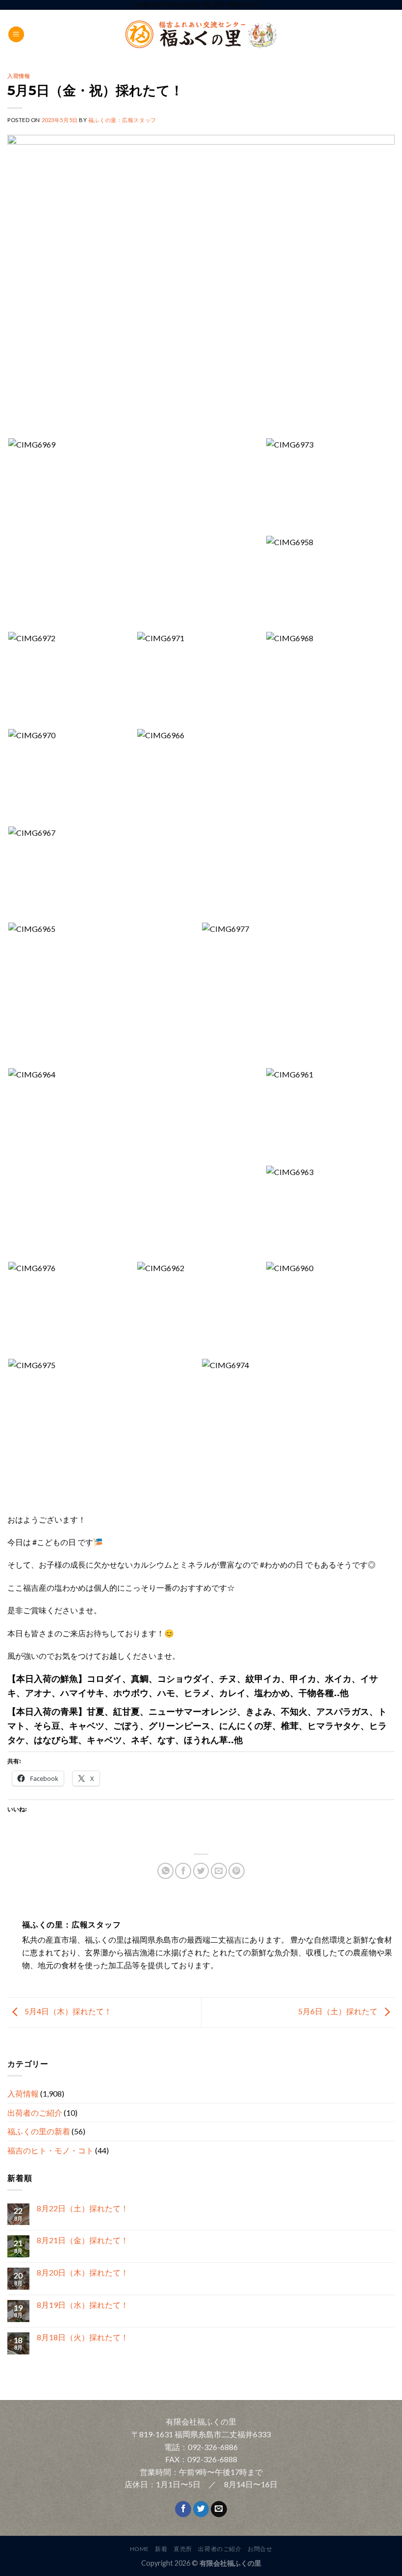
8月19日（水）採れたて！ (83, 2305)
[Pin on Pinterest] (237, 1871)
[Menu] (16, 35)
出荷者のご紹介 (35, 2113)
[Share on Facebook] (183, 1871)
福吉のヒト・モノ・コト (50, 2150)
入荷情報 (23, 2093)
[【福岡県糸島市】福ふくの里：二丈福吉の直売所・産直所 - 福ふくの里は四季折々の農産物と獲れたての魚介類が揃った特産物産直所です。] (201, 35)
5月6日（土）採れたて (339, 2012)
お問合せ (260, 2549)
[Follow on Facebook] (183, 2509)
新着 (161, 2549)
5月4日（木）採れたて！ (67, 2012)
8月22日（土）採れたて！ (83, 2208)
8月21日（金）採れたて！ (83, 2240)
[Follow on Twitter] (201, 2509)
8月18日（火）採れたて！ (83, 2337)
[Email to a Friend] (219, 1871)
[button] (136, 534)
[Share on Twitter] (201, 1871)
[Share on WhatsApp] (165, 1871)
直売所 (183, 2549)
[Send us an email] (219, 2509)
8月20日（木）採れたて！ (83, 2272)
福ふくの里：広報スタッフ (122, 120)
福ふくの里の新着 (39, 2131)
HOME (139, 2549)
